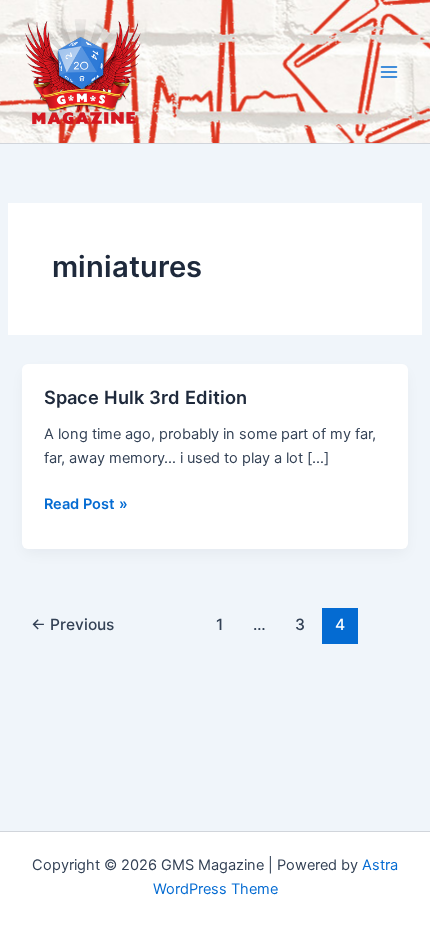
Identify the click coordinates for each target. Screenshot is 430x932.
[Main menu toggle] (389, 72)
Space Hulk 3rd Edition (145, 397)
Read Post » (86, 505)
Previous (72, 624)
